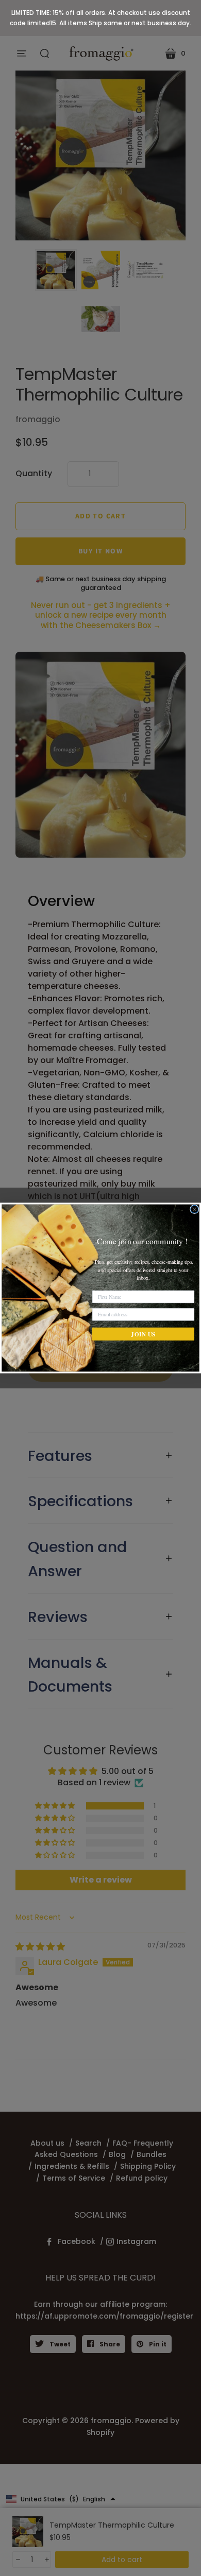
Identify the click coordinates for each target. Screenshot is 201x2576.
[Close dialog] (195, 1209)
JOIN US (143, 1334)
